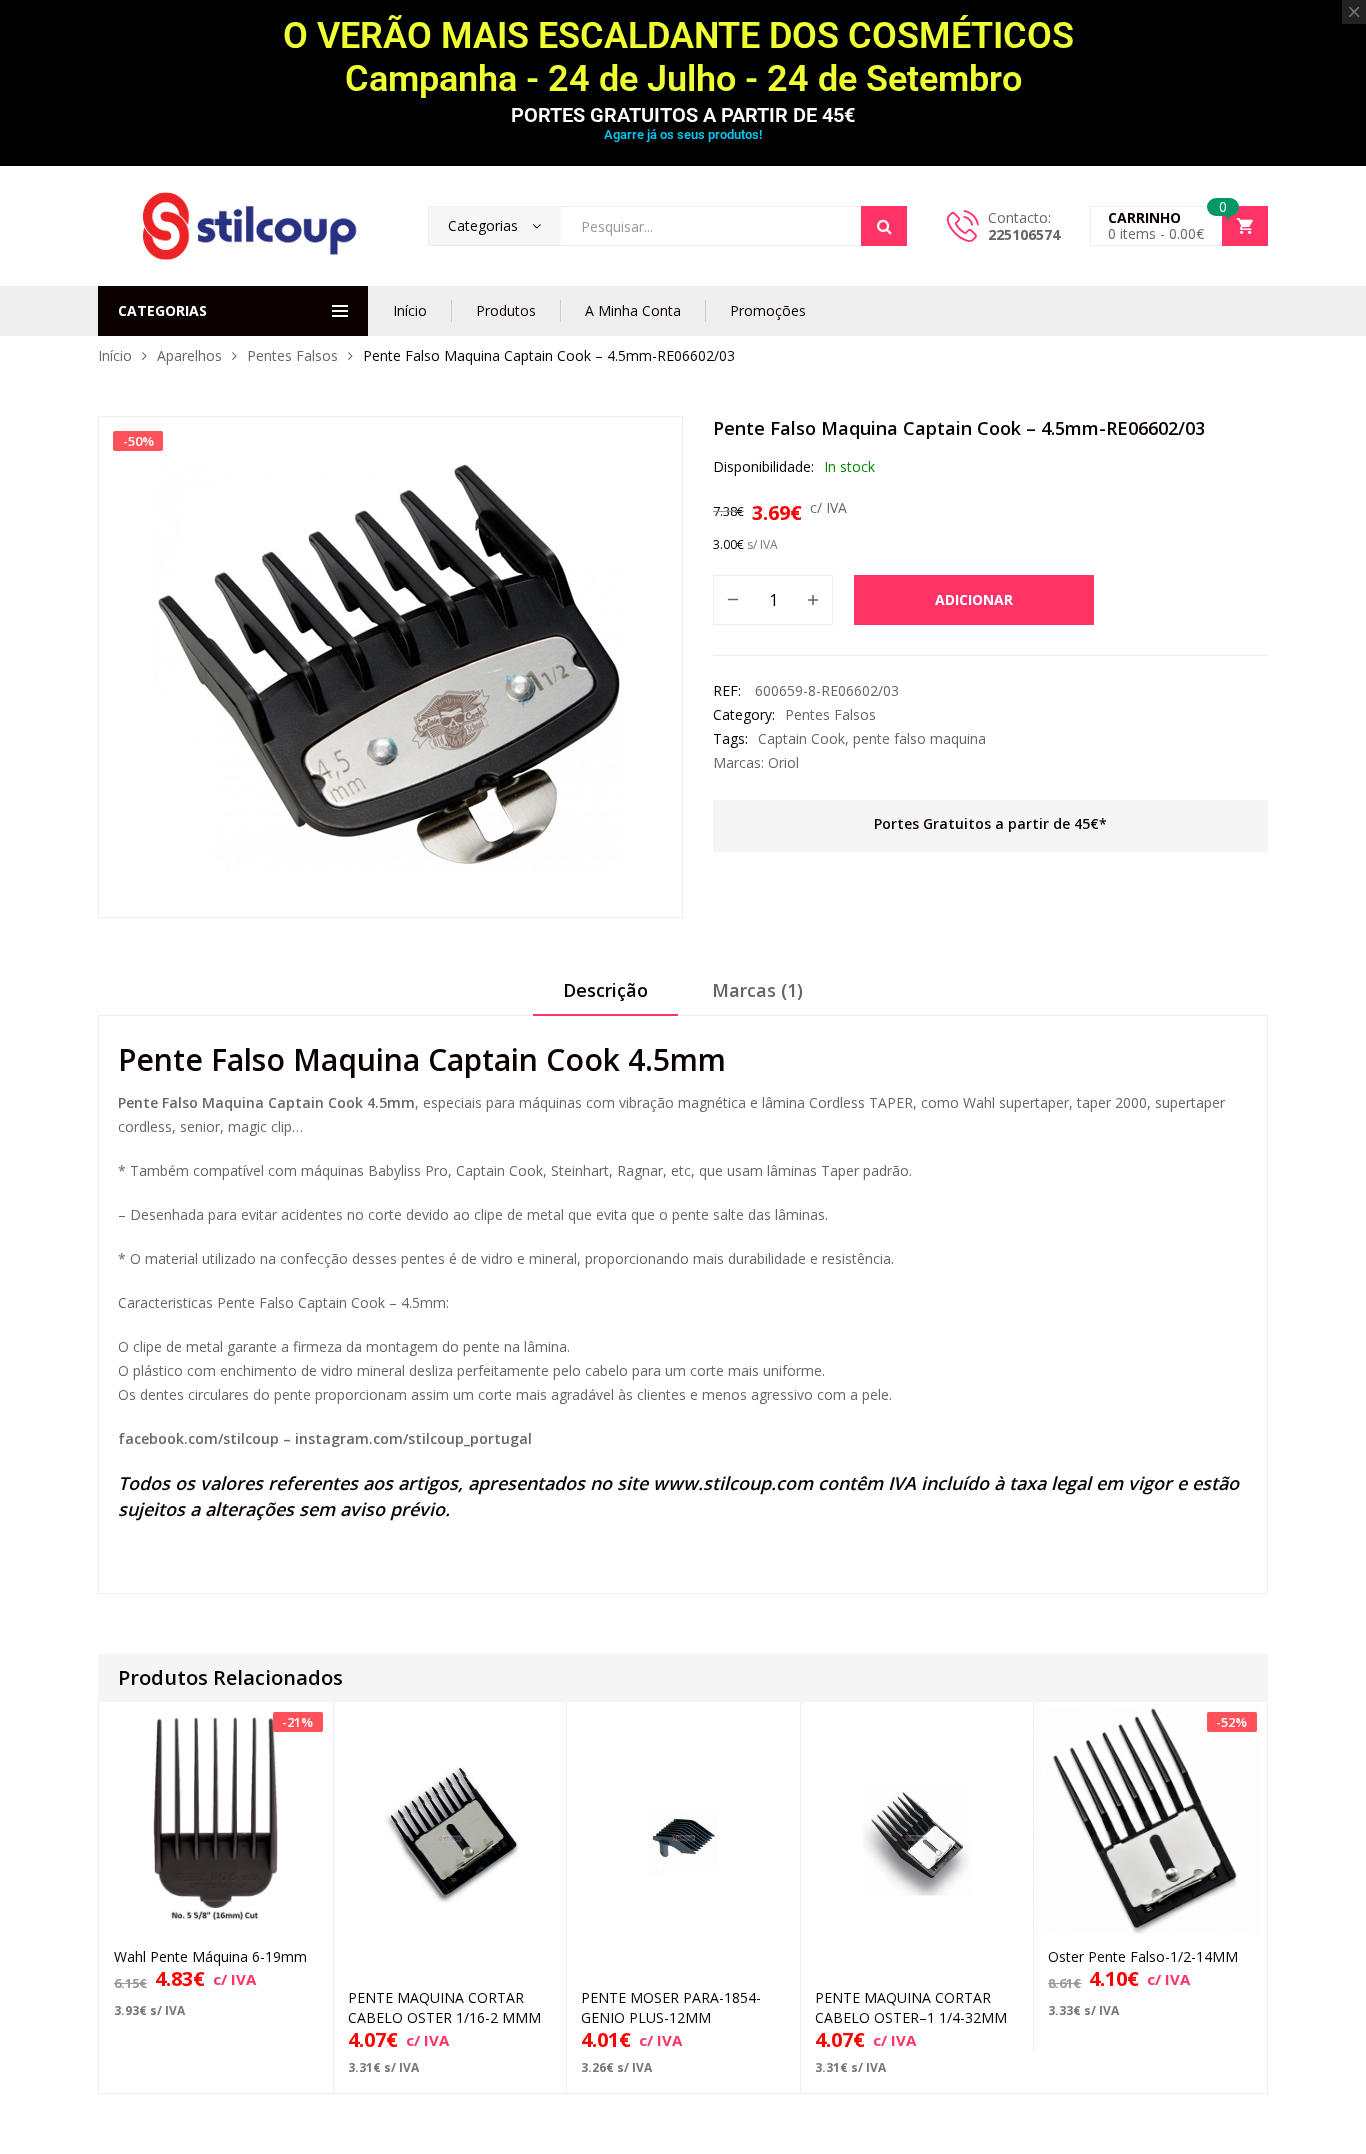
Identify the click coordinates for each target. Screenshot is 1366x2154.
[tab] (605, 997)
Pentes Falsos (292, 355)
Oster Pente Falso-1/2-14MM (1143, 1956)
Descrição (605, 990)
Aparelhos (189, 355)
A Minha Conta (633, 310)
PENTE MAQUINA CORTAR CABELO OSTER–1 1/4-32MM (911, 2007)
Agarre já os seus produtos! (683, 134)
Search (884, 226)
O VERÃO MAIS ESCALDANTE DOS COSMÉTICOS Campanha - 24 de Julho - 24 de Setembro (683, 57)
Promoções (768, 310)
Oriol (783, 762)
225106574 (1024, 234)
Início (410, 310)
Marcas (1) (757, 990)
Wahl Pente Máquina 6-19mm (210, 1956)
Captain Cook (801, 738)
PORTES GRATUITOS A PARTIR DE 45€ (683, 115)
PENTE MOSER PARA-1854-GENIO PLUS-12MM (671, 2007)
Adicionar (974, 599)
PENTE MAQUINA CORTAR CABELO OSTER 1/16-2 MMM (444, 2007)
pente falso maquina (919, 738)
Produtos (506, 310)
